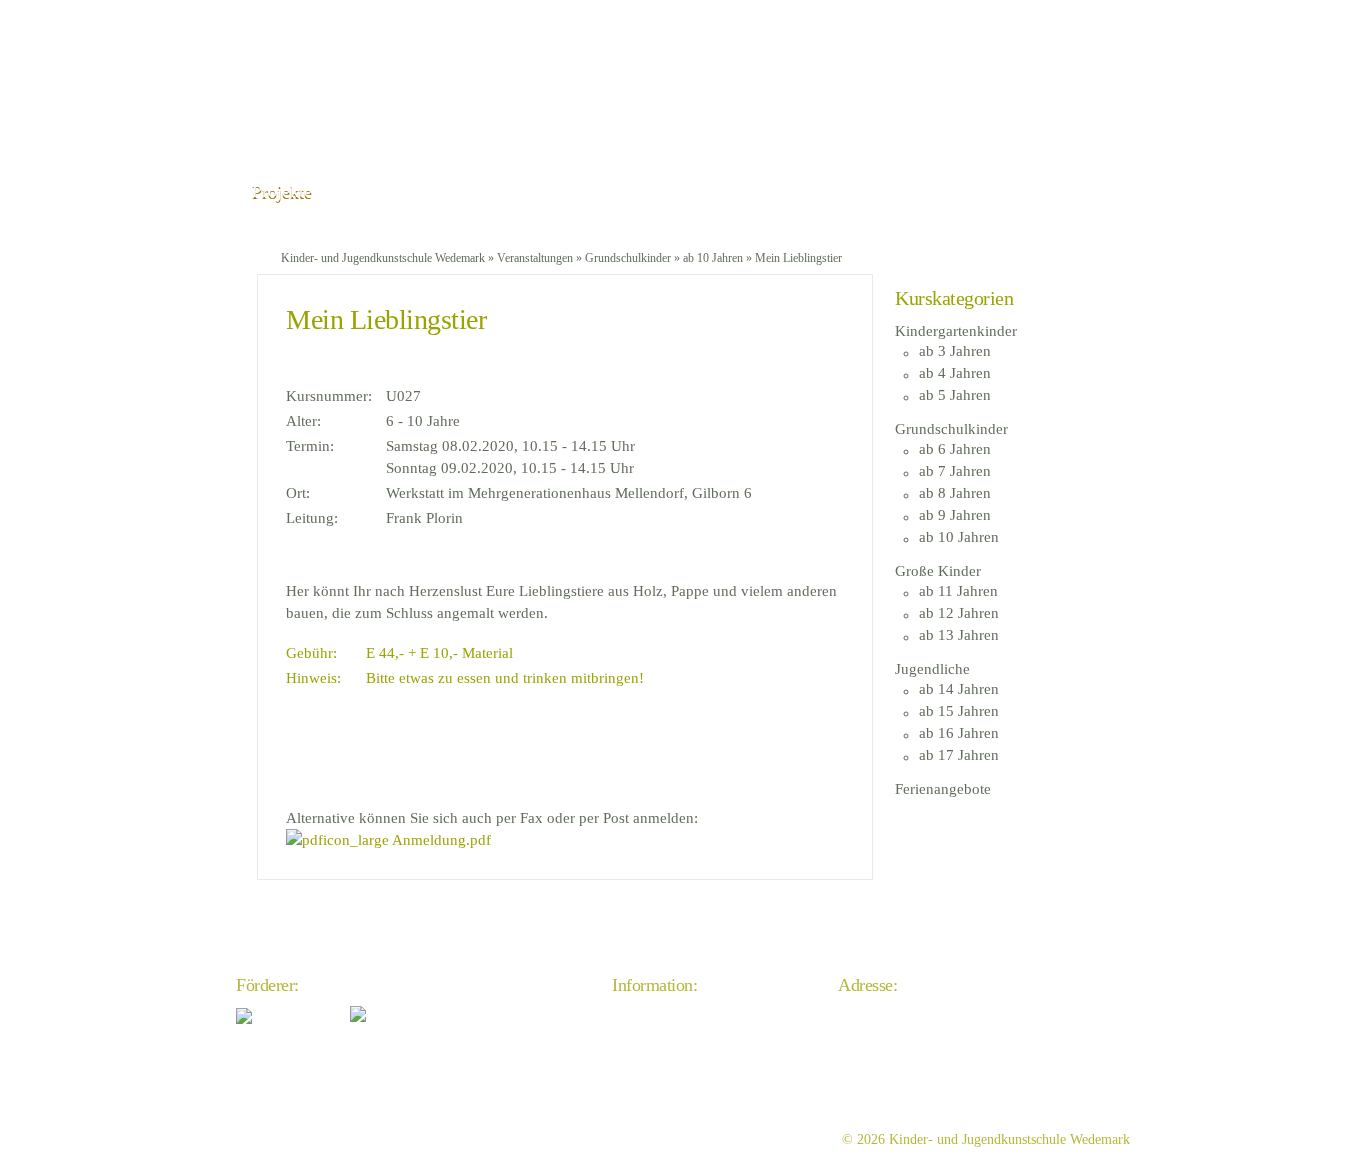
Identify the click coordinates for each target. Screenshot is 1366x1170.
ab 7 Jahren (955, 471)
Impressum (643, 1035)
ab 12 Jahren (959, 613)
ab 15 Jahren (959, 711)
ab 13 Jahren (959, 635)
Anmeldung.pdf (440, 840)
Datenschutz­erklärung (673, 1055)
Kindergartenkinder (956, 331)
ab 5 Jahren (955, 395)
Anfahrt (634, 1015)
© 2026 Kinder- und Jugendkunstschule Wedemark (986, 1139)
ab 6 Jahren (955, 449)
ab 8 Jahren (955, 493)
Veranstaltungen (535, 258)
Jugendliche (932, 669)
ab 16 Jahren (959, 733)
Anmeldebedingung (667, 1075)
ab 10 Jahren (713, 258)
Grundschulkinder (628, 258)
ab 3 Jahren (955, 351)
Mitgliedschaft (652, 1095)
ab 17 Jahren (959, 755)
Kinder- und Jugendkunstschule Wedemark (383, 258)
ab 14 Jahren (959, 689)
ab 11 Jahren (958, 591)
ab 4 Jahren (955, 373)
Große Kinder (938, 571)
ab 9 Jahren (955, 515)
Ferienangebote (943, 789)
